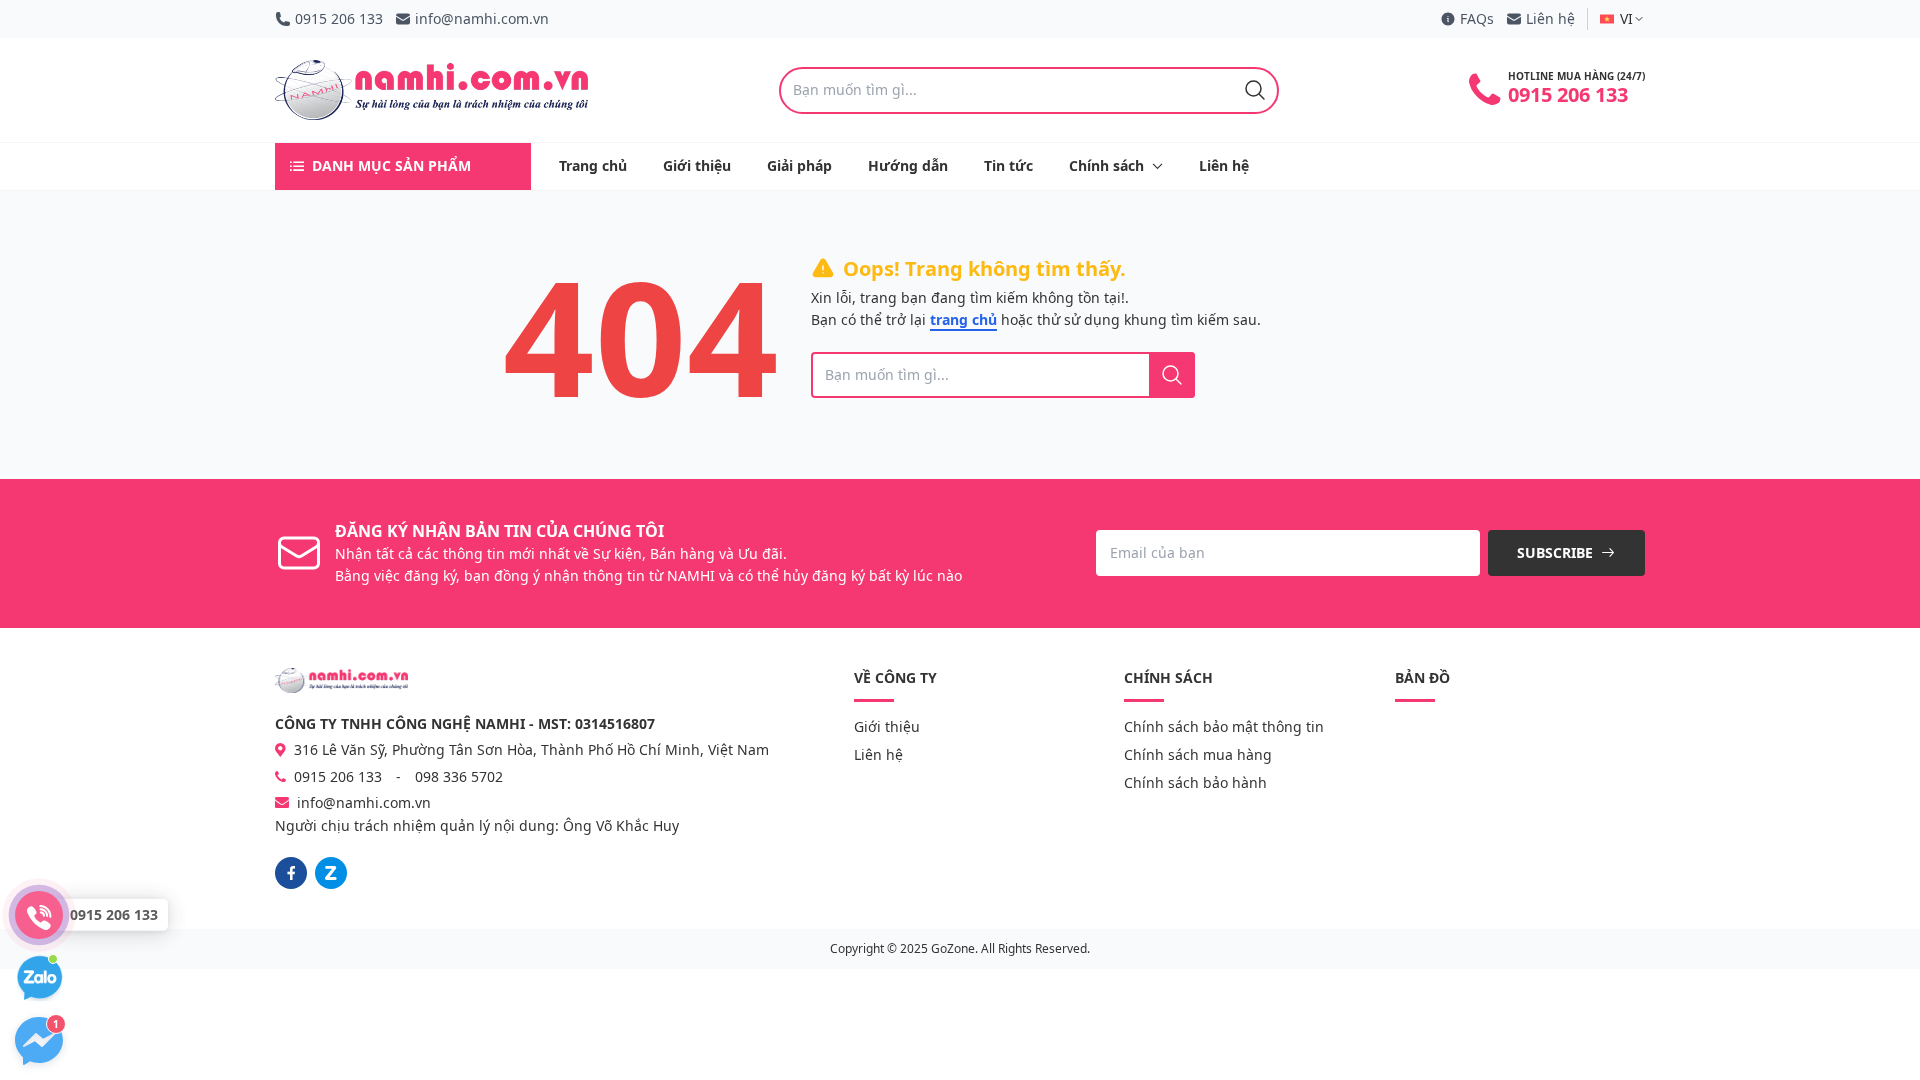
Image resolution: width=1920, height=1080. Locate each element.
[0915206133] (331, 873)
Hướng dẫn (908, 165)
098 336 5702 (459, 776)
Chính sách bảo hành (1195, 782)
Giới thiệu (697, 165)
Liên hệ (1550, 18)
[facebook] (291, 873)
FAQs (1477, 18)
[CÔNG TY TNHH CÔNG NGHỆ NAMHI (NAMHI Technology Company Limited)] (431, 90)
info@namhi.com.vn (482, 18)
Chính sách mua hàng (1198, 754)
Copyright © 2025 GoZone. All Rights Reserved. (960, 948)
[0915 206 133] (39, 915)
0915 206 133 (339, 18)
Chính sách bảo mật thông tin (1224, 726)
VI (1626, 18)
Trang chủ (593, 165)
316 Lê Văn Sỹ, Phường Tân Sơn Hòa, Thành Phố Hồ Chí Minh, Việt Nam (529, 749)
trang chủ (963, 319)
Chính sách (1106, 165)
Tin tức (1008, 165)
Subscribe (1557, 552)
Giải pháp (799, 165)
